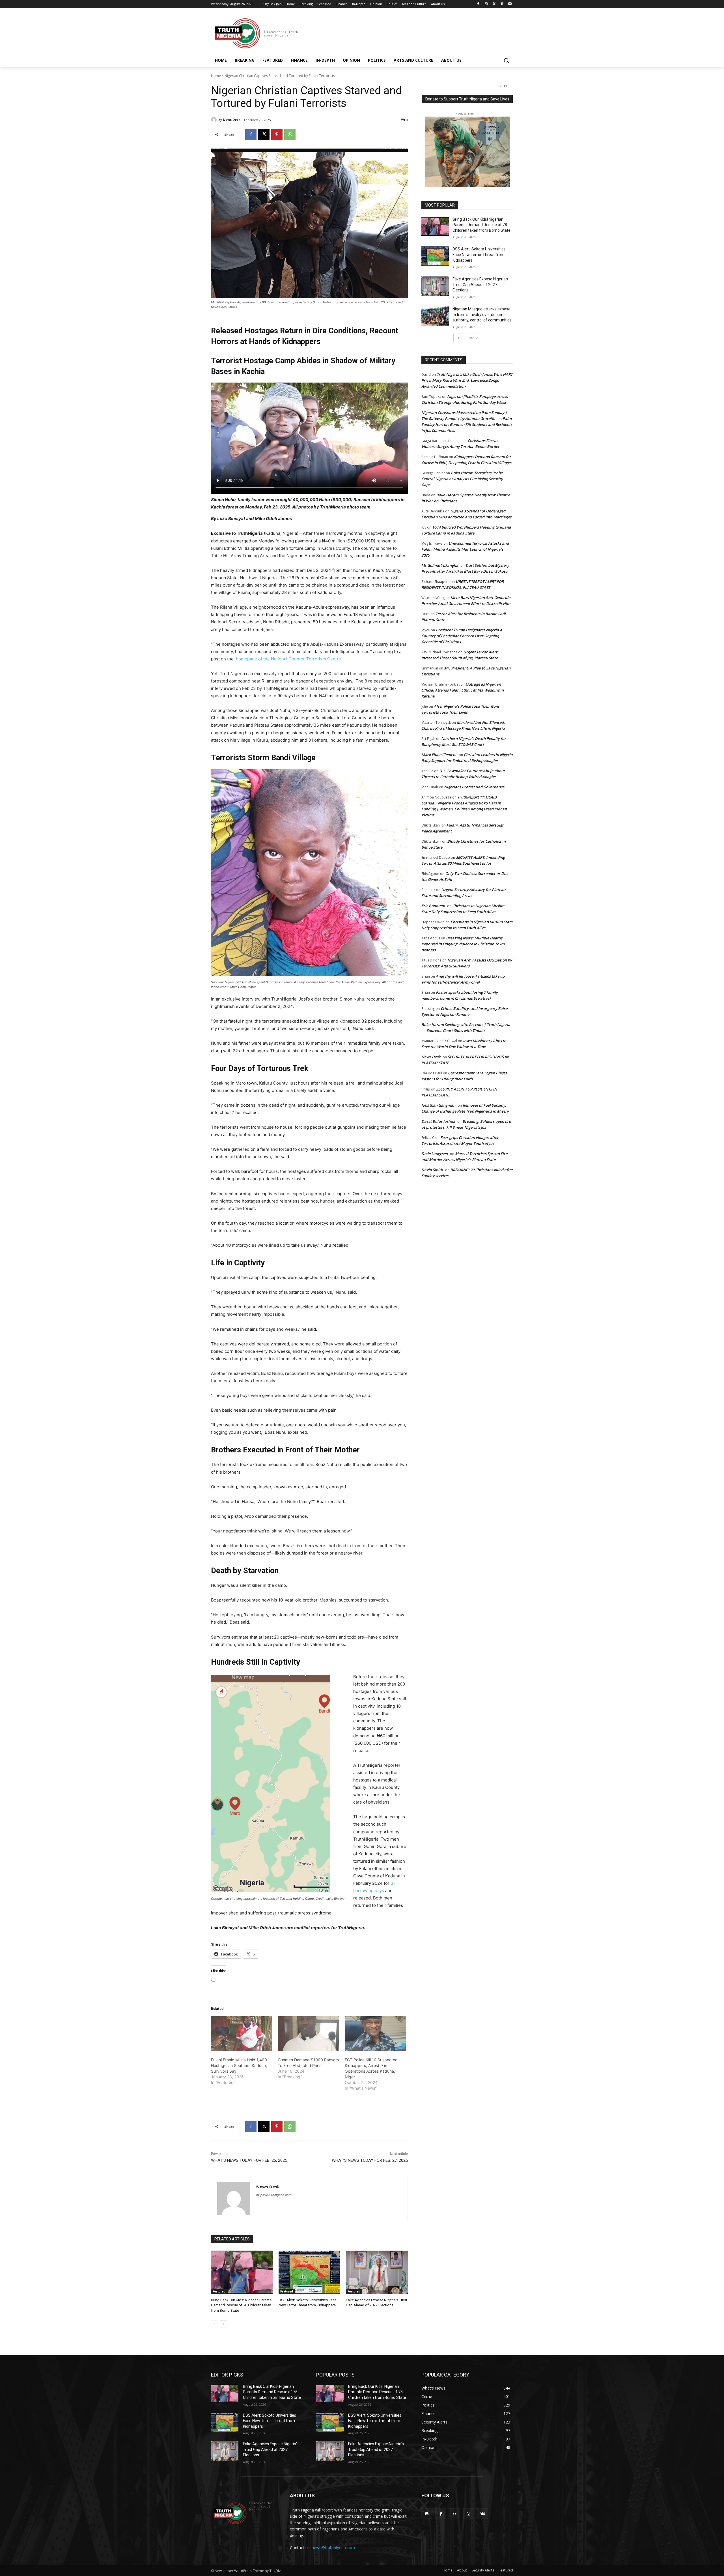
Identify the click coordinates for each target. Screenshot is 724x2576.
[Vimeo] (502, 4)
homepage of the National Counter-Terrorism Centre (288, 659)
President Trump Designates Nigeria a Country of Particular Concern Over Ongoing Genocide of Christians (462, 636)
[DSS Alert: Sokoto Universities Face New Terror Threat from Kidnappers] (310, 2272)
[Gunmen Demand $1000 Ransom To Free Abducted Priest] (308, 2034)
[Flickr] (455, 2514)
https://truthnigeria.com (274, 2195)
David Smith (432, 1170)
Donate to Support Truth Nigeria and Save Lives (467, 99)
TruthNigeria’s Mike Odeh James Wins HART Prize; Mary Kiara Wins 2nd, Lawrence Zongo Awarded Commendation (467, 380)
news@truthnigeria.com (333, 2548)
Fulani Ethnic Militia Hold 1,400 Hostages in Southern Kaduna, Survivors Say (239, 2065)
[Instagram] (486, 4)
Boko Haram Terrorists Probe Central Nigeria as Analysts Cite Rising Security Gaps (462, 479)
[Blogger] (427, 2514)
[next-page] (224, 2324)
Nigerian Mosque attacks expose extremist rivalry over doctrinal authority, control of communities (482, 315)
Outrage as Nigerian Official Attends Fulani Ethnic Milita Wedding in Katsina (463, 690)
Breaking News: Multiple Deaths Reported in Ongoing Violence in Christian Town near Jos (463, 944)
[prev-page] (215, 2324)
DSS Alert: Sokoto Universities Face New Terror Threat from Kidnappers (479, 255)
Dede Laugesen (435, 1154)
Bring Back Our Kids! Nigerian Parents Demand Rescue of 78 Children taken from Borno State (241, 2305)
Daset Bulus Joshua (438, 1121)
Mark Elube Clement (439, 755)
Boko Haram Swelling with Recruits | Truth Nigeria (466, 1025)
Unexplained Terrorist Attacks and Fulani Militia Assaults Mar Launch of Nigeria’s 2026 (465, 549)
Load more (465, 338)
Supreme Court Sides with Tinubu (455, 1031)
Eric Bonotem (433, 906)
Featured (219, 2291)
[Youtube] (510, 4)
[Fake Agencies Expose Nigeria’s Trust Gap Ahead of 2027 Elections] (377, 2272)
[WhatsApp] (290, 134)
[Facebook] (478, 4)
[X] (494, 4)
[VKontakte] (483, 2514)
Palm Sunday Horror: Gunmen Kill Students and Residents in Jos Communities (467, 424)
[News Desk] (215, 120)
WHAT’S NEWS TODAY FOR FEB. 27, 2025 (370, 2160)
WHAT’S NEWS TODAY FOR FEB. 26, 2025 (249, 2160)
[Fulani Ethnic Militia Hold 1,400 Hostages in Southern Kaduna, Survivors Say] (242, 2034)
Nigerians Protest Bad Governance (474, 787)
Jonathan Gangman (438, 1105)
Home (216, 76)
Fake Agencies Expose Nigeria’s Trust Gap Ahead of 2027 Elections (480, 285)
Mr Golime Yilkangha (440, 565)
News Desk (232, 120)
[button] (506, 60)
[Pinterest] (277, 134)
